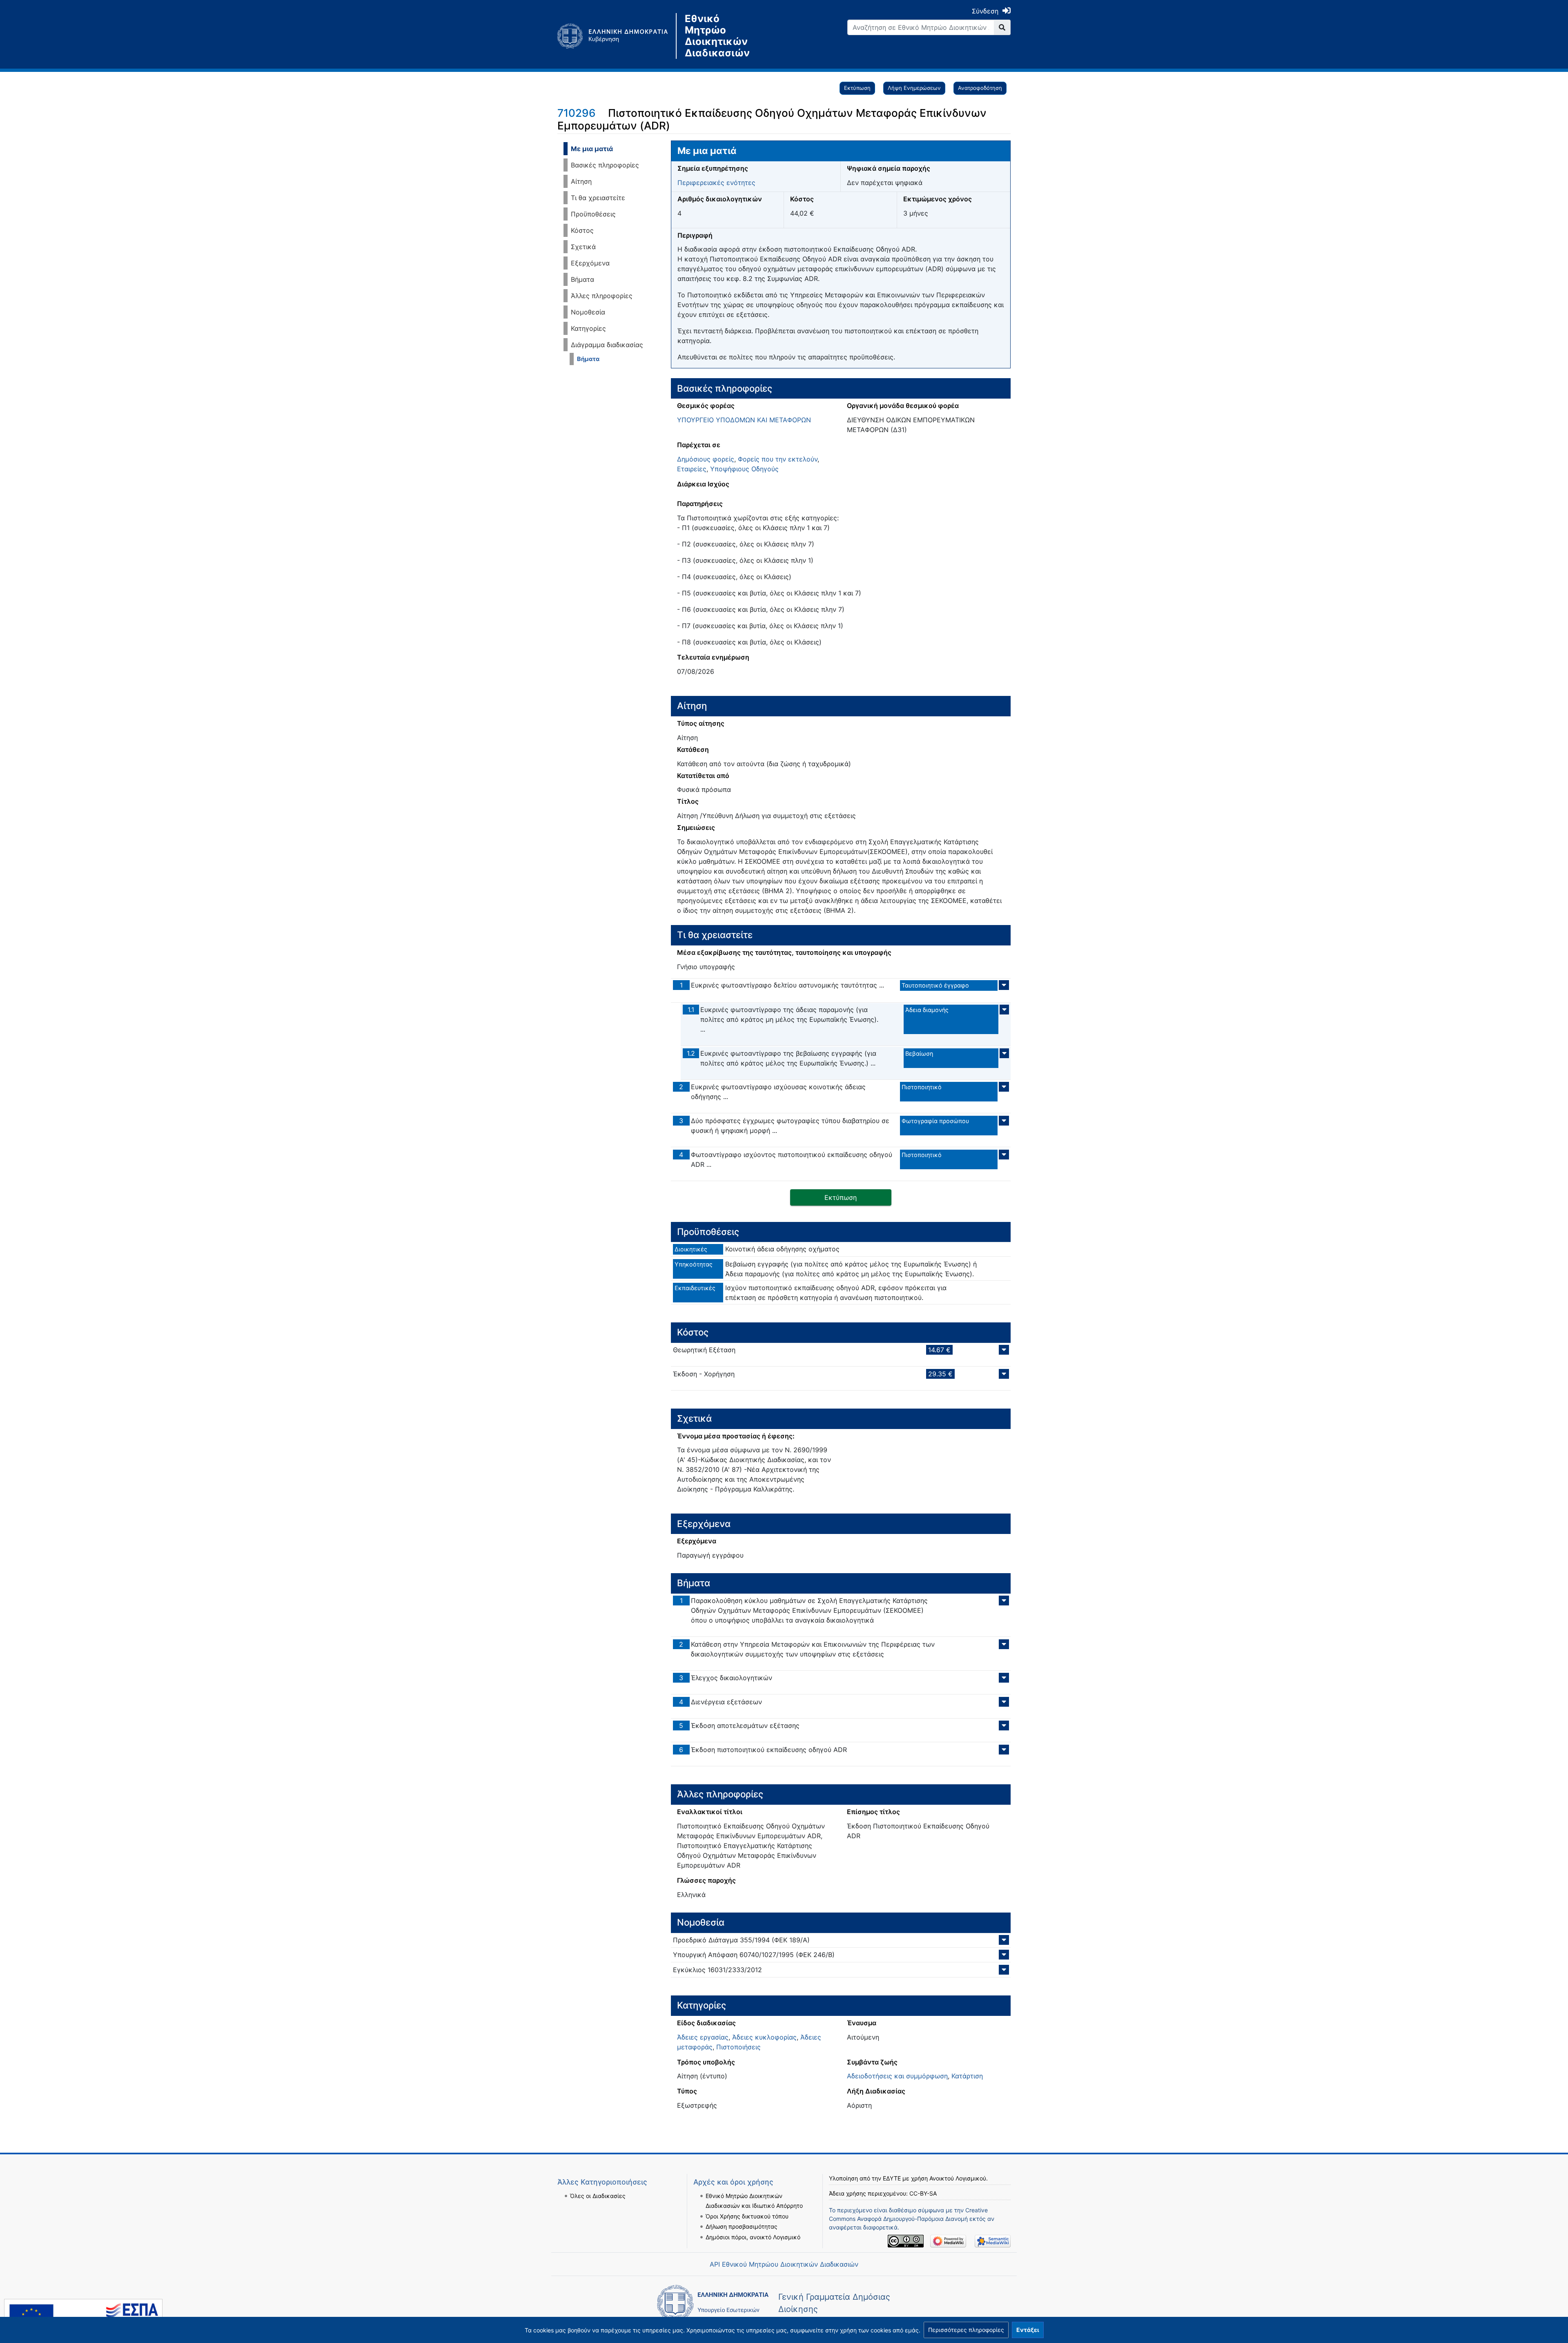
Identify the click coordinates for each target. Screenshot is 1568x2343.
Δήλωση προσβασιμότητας (742, 2226)
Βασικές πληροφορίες (605, 165)
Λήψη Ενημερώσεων (914, 88)
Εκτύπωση (857, 88)
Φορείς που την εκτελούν (778, 459)
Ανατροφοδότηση (980, 88)
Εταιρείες (692, 469)
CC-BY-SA (923, 2193)
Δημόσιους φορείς (706, 459)
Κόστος (582, 230)
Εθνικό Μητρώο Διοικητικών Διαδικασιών (717, 36)
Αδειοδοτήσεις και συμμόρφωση (897, 2076)
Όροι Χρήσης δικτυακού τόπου (747, 2216)
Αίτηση (581, 181)
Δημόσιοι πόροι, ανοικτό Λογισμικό (753, 2237)
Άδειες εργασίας (703, 2037)
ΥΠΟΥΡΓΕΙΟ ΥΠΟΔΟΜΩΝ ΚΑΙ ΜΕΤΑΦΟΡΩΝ (744, 420)
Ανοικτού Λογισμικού (958, 2178)
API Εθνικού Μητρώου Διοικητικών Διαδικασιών (784, 2264)
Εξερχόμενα (590, 263)
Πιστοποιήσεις (738, 2047)
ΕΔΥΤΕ (892, 2178)
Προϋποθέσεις (593, 214)
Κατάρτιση (967, 2076)
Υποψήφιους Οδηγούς (744, 469)
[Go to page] (1002, 27)
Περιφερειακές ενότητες (716, 183)
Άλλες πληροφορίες (602, 296)
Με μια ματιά (592, 149)
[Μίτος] (617, 36)
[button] (966, 2330)
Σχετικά (583, 247)
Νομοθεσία (588, 312)
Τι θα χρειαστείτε (598, 198)
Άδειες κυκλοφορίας (764, 2037)
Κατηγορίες (588, 328)
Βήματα (582, 279)
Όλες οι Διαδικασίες (598, 2196)
